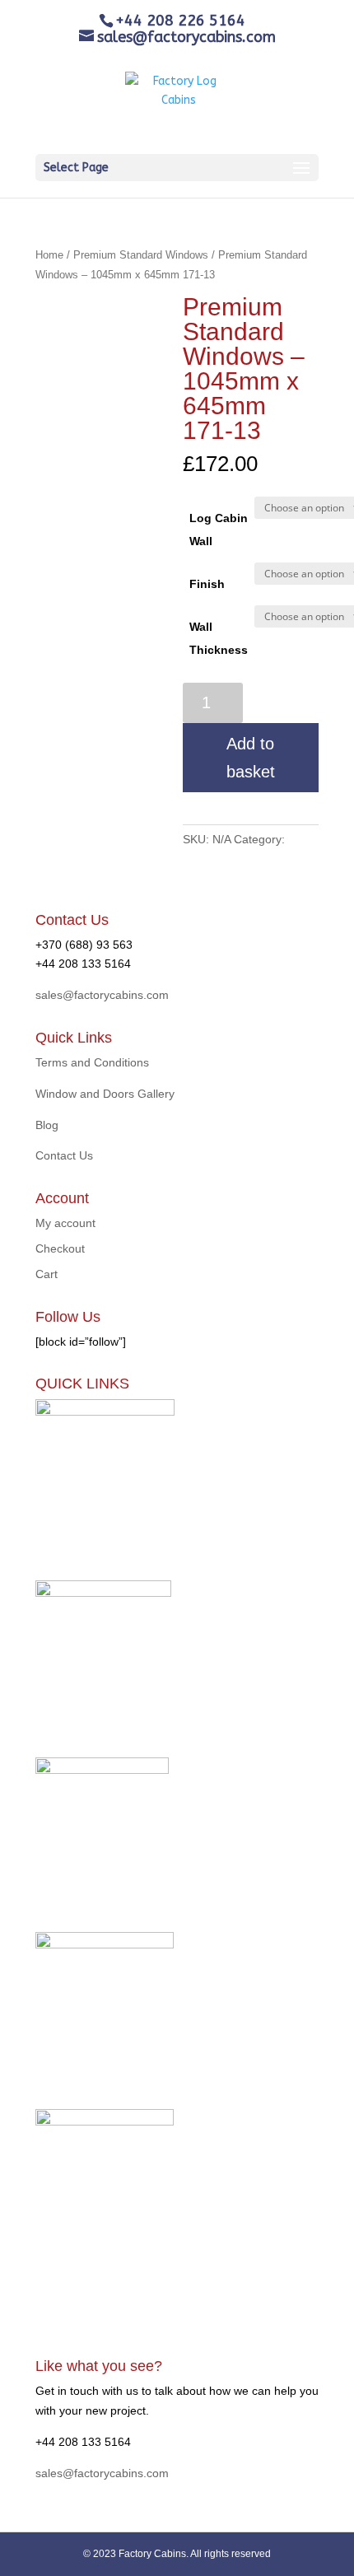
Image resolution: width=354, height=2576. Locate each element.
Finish (207, 584)
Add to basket (251, 758)
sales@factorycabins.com (102, 995)
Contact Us (64, 1155)
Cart (47, 1274)
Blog (47, 1125)
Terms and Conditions (92, 1062)
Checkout (60, 1248)
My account (65, 1223)
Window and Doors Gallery (105, 1094)
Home (49, 255)
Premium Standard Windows (141, 255)
